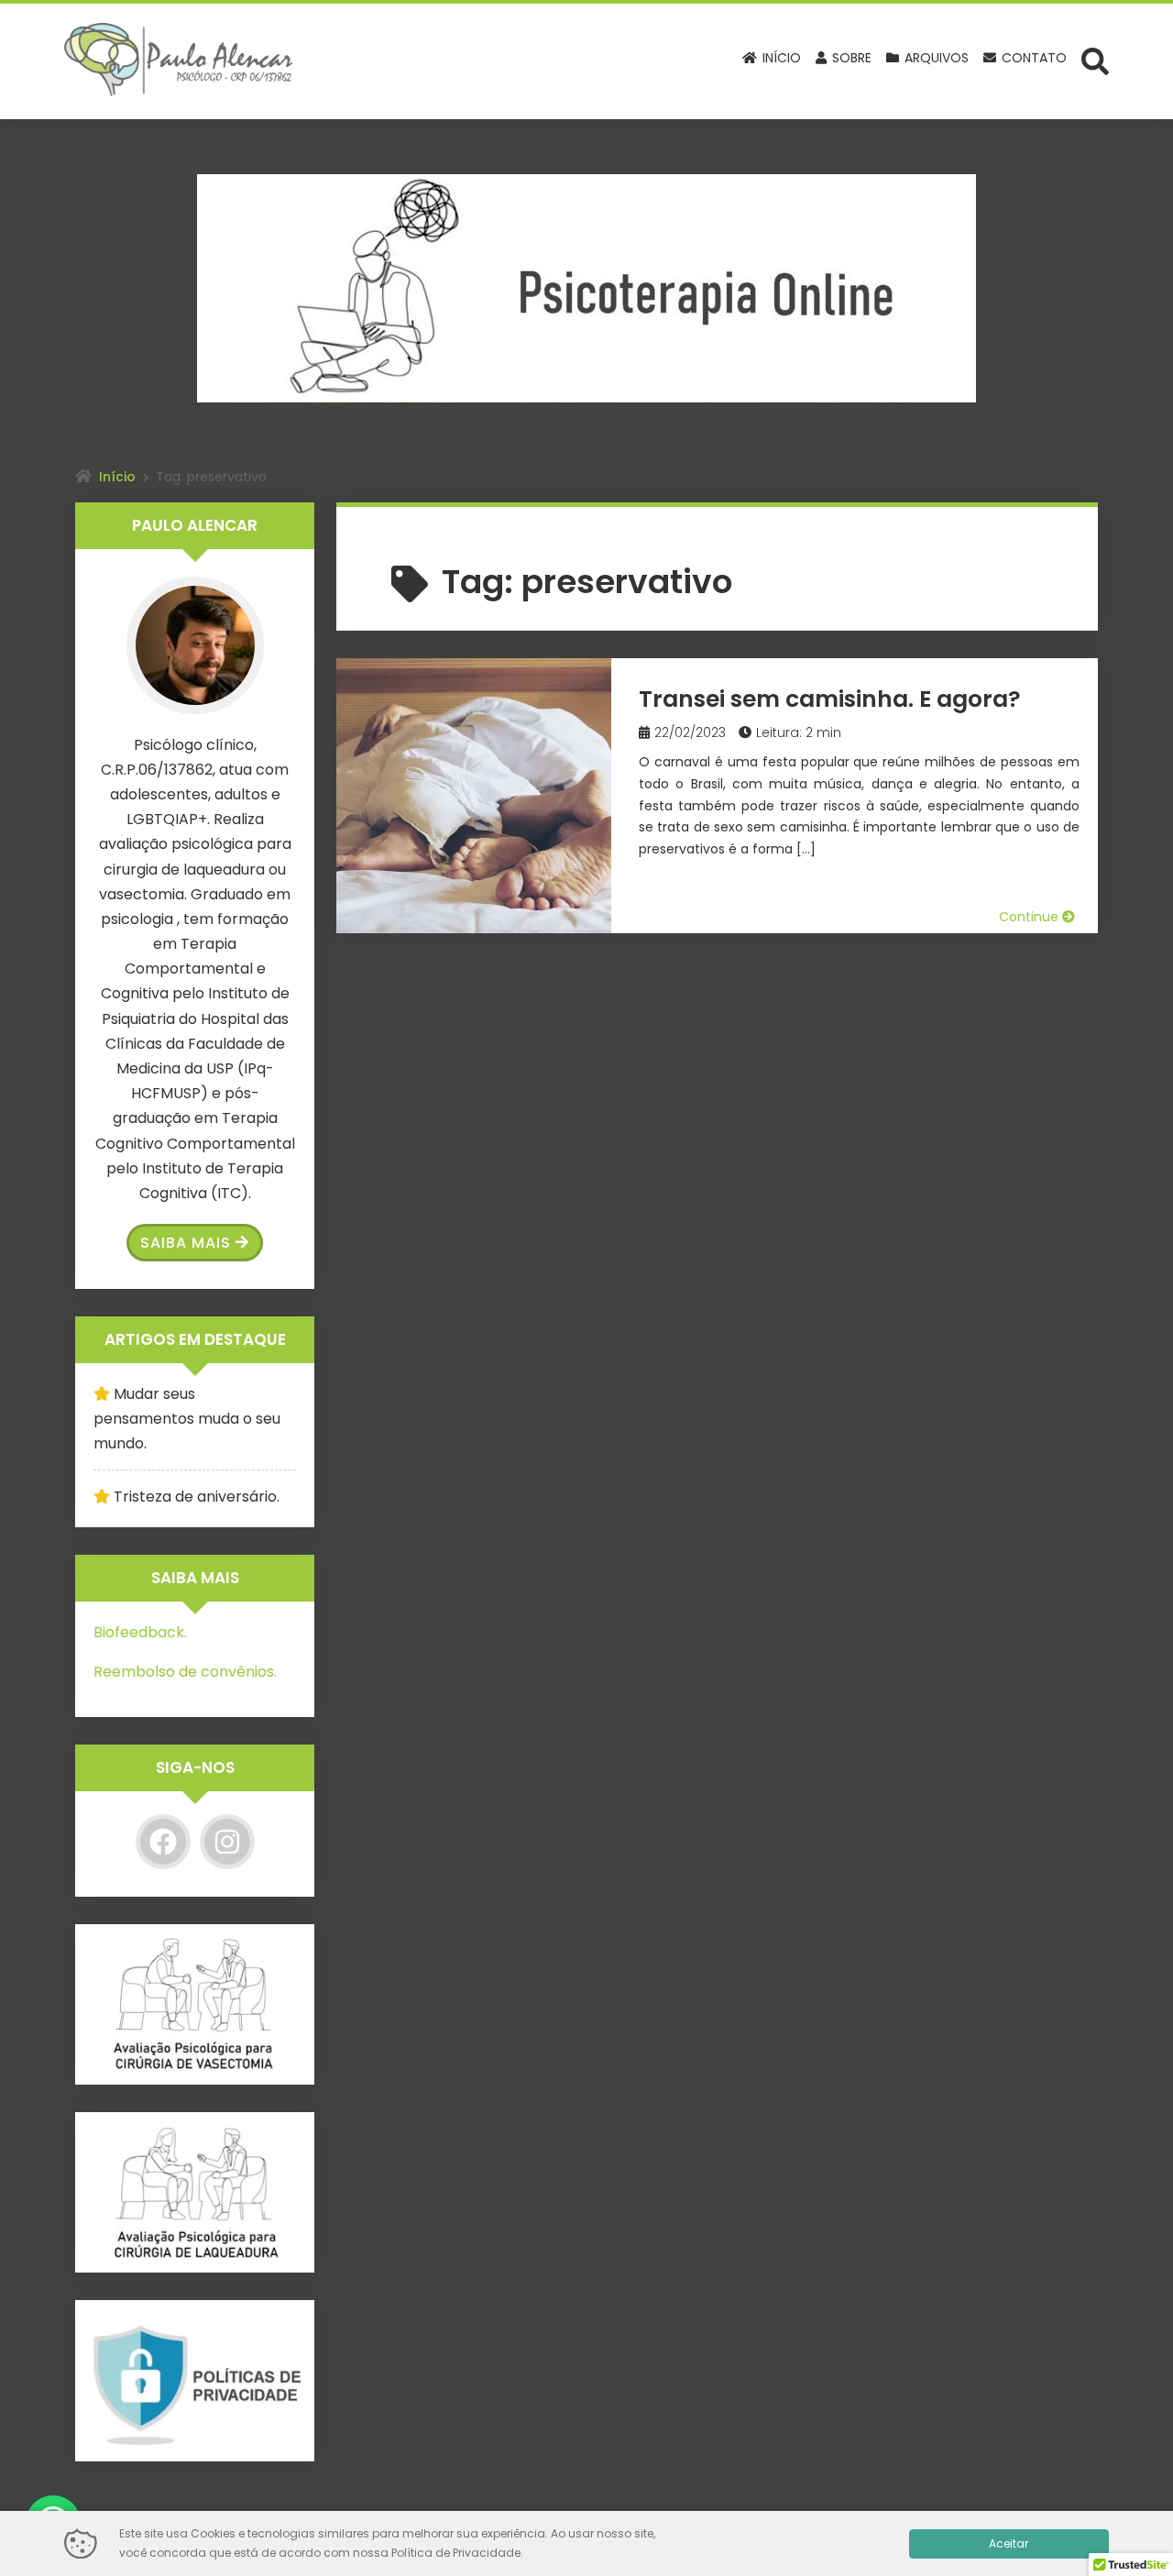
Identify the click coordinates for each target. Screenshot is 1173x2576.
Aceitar (1009, 2543)
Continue (1030, 917)
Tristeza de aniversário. (197, 1497)
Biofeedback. (140, 1632)
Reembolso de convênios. (185, 1672)
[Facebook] (163, 1842)
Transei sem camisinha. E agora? (830, 699)
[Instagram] (227, 1842)
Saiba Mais (186, 1243)
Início (117, 477)
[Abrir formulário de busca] (1095, 60)
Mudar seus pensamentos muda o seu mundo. (187, 1419)
